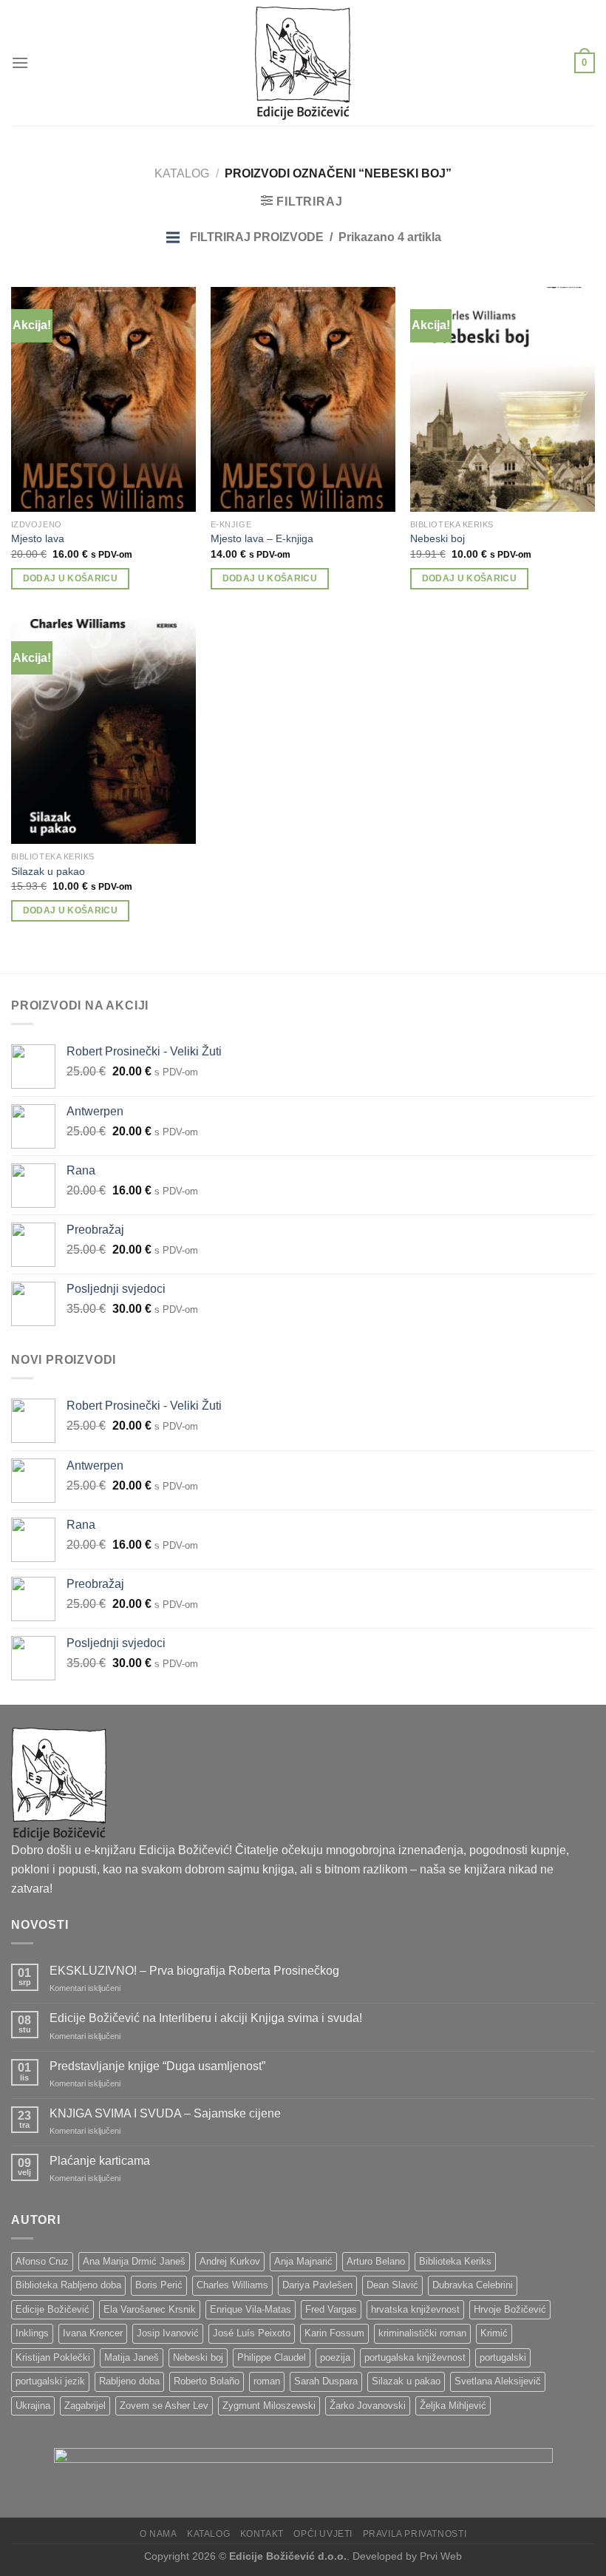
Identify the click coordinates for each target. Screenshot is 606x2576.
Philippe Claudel (272, 2357)
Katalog (182, 173)
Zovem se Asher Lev (164, 2406)
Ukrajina (33, 2406)
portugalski (503, 2357)
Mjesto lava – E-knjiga (262, 538)
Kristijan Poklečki (53, 2357)
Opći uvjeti (323, 2534)
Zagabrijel (85, 2406)
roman (267, 2381)
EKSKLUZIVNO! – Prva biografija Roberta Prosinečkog (194, 1971)
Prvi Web (441, 2556)
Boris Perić (159, 2285)
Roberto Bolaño (207, 2381)
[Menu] (20, 62)
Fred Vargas (331, 2309)
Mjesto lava (38, 538)
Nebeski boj (438, 538)
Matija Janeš (132, 2357)
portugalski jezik (50, 2381)
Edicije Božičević (52, 2309)
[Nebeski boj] (503, 399)
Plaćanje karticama (100, 2161)
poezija (335, 2357)
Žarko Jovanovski (368, 2406)
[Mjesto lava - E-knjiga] (303, 399)
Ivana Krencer (93, 2333)
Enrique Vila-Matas (251, 2309)
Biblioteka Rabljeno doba (68, 2285)
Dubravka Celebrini (473, 2285)
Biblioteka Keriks (455, 2261)
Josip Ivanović (168, 2333)
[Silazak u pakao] (103, 731)
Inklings (32, 2333)
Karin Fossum (334, 2333)
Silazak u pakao (48, 871)
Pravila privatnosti (415, 2534)
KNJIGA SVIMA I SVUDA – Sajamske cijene (165, 2113)
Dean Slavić (392, 2285)
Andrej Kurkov (230, 2261)
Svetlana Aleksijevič (498, 2381)
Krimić (494, 2333)
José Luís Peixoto (252, 2333)
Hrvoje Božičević (510, 2309)
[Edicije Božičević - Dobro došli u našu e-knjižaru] (303, 63)
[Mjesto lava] (103, 399)
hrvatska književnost (415, 2309)
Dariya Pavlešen (317, 2285)
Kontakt (262, 2534)
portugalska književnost (415, 2357)
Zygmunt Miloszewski (269, 2406)
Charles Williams (232, 2285)
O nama (159, 2534)
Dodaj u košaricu (71, 578)
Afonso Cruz (42, 2261)
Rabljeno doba (129, 2381)
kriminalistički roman (422, 2333)
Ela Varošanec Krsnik (150, 2309)
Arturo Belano (376, 2261)
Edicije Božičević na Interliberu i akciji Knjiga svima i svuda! (206, 2018)
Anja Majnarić (303, 2261)
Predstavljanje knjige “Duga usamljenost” (157, 2066)
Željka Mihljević (453, 2406)
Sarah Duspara (326, 2381)
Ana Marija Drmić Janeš (134, 2261)
